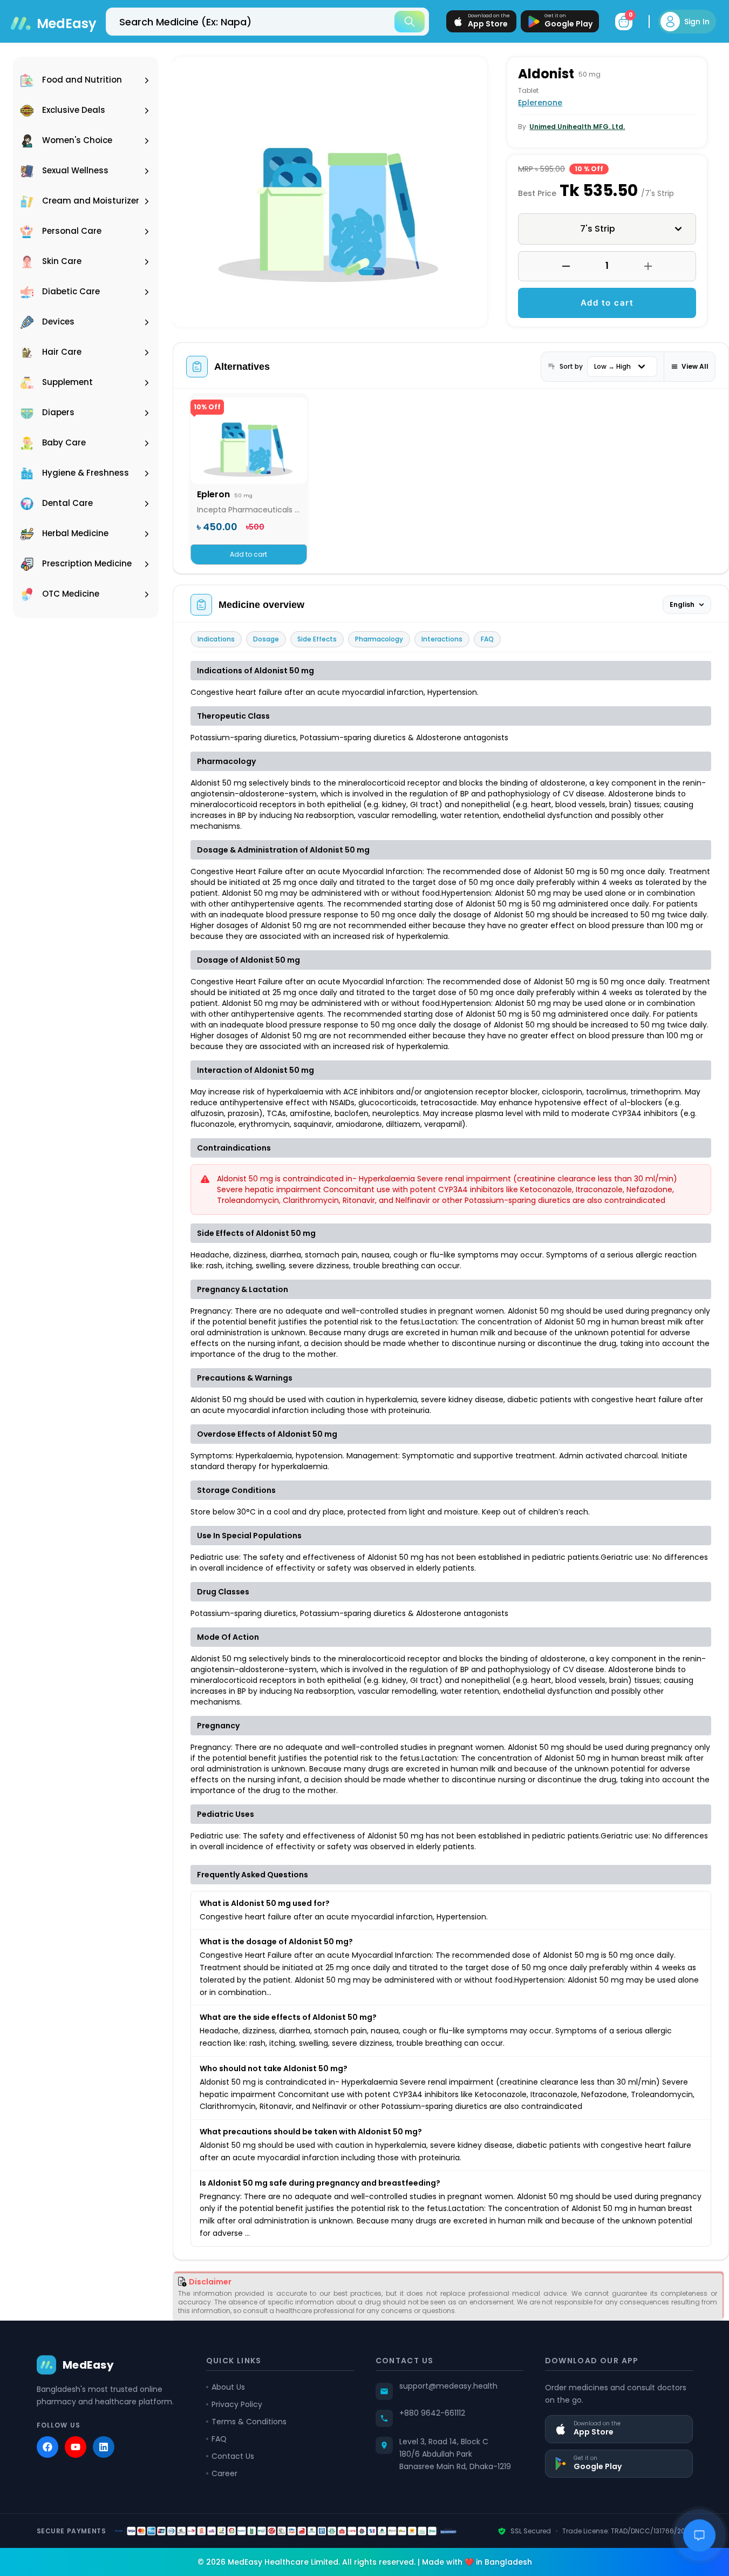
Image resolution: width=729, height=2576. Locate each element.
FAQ (487, 639)
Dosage (266, 639)
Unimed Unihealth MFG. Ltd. (577, 127)
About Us (228, 2387)
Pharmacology (379, 639)
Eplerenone (540, 103)
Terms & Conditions (249, 2422)
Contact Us (233, 2456)
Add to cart (607, 303)
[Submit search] (410, 22)
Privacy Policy (237, 2404)
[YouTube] (76, 2447)
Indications (216, 639)
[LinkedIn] (104, 2447)
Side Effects (317, 639)
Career (224, 2473)
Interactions (442, 639)
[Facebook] (47, 2447)
